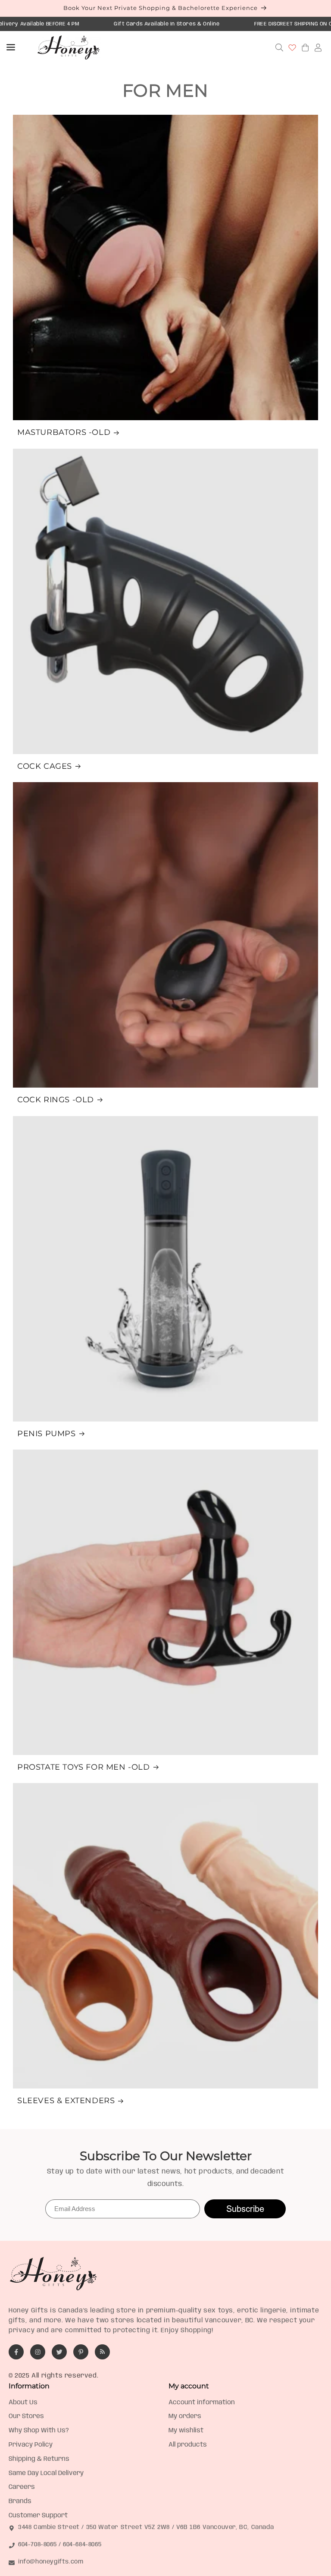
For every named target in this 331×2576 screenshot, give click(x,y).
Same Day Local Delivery (46, 2473)
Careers (22, 2487)
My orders (185, 2416)
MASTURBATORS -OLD (64, 432)
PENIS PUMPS (47, 1434)
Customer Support (38, 2516)
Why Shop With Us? (39, 2431)
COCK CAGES (45, 766)
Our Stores (26, 2416)
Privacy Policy (31, 2445)
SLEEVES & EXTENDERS (66, 2101)
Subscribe (245, 2209)
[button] (11, 47)
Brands (20, 2501)
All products (188, 2445)
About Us (23, 2403)
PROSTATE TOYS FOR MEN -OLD (84, 1767)
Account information (202, 2403)
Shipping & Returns (39, 2459)
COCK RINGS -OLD (56, 1100)
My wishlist (186, 2431)
